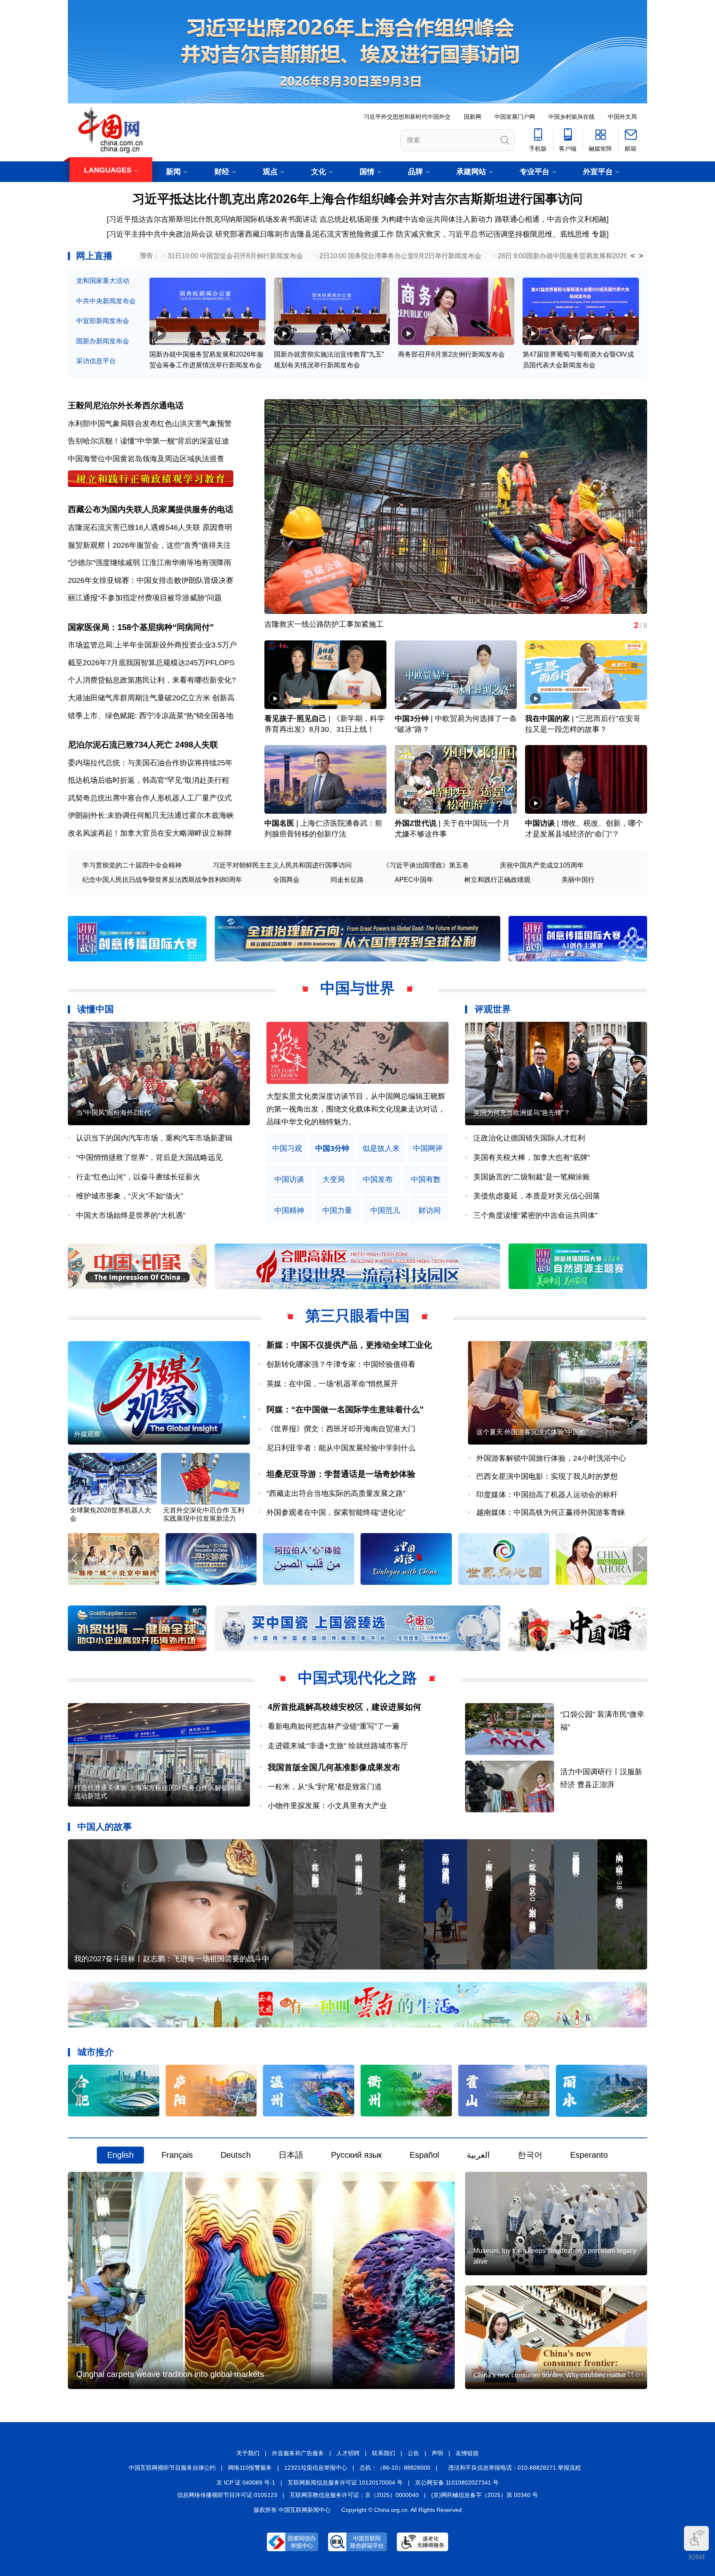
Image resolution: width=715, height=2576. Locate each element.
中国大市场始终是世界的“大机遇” (131, 1215)
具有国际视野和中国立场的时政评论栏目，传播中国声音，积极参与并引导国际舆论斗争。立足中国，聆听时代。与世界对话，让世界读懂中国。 (356, 1109)
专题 (599, 234)
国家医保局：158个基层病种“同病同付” (141, 627)
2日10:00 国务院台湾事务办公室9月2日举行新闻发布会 (400, 256)
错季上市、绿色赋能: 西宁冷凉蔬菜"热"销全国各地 (151, 716)
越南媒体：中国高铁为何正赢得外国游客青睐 (551, 1512)
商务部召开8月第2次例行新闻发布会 (451, 354)
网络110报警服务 (250, 2468)
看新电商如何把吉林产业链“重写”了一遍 (334, 1726)
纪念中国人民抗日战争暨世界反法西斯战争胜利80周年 (162, 880)
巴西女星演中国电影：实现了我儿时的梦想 (547, 1476)
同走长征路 (347, 880)
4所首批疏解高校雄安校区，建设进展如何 (344, 1707)
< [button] (633, 256)
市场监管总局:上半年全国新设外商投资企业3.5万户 (152, 645)
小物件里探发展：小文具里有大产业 (327, 1806)
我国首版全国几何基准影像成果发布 (334, 1767)
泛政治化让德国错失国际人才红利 (529, 1138)
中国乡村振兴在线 (571, 117)
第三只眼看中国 (357, 1316)
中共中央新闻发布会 (106, 301)
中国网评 (428, 1149)
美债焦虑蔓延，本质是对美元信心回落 (537, 1196)
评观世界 (493, 1009)
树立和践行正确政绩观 (497, 880)
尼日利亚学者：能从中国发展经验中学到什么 (341, 1448)
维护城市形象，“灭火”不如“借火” (130, 1196)
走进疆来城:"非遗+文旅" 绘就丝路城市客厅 (338, 1746)
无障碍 (696, 2557)
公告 (413, 2453)
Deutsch (236, 2155)
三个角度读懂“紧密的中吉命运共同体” (535, 1215)
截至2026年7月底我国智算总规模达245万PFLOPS (151, 663)
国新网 (473, 117)
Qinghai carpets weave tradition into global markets (170, 2374)
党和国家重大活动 (103, 281)
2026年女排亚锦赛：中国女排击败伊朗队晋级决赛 (151, 580)
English (120, 2155)
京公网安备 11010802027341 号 (457, 2483)
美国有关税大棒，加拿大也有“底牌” (532, 1157)
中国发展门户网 (515, 117)
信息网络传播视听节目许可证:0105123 (227, 2495)
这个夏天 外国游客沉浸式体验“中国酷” (532, 1432)
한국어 (530, 2155)
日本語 (291, 2155)
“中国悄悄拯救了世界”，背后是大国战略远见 (149, 1157)
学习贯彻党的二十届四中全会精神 (132, 865)
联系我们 (384, 2453)
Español (424, 2155)
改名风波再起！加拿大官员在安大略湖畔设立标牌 (150, 833)
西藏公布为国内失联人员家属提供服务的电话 (151, 509)
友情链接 (467, 2453)
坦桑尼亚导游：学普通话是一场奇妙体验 (341, 1474)
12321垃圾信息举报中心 (316, 2468)
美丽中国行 (578, 880)
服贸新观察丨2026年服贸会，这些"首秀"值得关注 (149, 545)
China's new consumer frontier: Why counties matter (549, 2375)
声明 (437, 2453)
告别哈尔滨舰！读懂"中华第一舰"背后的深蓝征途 (149, 441)
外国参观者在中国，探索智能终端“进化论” (336, 1512)
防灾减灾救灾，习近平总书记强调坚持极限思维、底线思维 (493, 234)
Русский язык (356, 2155)
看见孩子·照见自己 (295, 719)
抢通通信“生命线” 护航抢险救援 (316, 624)
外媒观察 (87, 1434)
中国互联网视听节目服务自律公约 (172, 2468)
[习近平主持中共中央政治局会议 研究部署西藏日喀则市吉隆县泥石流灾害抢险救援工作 (250, 234)
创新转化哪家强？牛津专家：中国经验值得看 (341, 1364)
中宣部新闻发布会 (103, 321)
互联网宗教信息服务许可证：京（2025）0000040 (354, 2495)
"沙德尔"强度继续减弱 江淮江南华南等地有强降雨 (150, 563)
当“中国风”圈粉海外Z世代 (113, 1113)
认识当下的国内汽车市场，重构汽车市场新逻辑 (154, 1138)
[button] (640, 507)
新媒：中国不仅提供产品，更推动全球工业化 (349, 1345)
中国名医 (279, 823)
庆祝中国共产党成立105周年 (542, 865)
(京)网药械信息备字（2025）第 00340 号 (485, 2495)
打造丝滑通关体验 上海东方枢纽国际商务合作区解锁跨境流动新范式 (158, 1792)
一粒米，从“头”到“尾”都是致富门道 (325, 1787)
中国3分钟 (412, 719)
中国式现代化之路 (357, 1678)
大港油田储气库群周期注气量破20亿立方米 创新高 (151, 698)
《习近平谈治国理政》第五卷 (426, 865)
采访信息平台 (96, 361)
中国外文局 (622, 117)
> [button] (641, 256)
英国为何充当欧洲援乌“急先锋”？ (522, 1113)
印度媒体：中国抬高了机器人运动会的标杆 (547, 1495)
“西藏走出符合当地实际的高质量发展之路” (336, 1493)
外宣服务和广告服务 (298, 2453)
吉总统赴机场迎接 (349, 219)
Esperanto (589, 2155)
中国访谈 (540, 823)
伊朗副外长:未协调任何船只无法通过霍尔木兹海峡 (151, 815)
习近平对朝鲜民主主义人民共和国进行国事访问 (282, 865)
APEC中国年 (414, 880)
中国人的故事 (105, 1827)
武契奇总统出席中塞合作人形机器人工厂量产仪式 (150, 798)
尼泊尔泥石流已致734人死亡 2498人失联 (143, 745)
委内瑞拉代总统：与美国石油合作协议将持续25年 (150, 763)
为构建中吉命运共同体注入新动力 (437, 219)
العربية (478, 2155)
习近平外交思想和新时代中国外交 (407, 117)
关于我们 (248, 2453)
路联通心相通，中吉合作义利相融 (551, 219)
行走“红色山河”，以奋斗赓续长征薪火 (138, 1177)
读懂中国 (96, 1009)
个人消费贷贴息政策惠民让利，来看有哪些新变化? (152, 680)
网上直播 (94, 256)
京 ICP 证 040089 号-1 (246, 2483)
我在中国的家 (547, 719)
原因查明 (217, 527)
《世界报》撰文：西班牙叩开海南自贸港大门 (341, 1429)
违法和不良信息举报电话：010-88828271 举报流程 (515, 2468)
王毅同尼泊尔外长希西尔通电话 (126, 405)
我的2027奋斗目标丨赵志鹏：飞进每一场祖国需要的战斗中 (172, 1959)
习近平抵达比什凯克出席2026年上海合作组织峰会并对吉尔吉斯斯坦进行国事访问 (357, 199)
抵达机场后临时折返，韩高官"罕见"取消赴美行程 (149, 780)
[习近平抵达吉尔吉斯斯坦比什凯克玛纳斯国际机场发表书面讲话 (212, 219)
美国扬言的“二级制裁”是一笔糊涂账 (532, 1177)
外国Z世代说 (416, 823)
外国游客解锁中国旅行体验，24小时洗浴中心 (551, 1458)
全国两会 (286, 880)
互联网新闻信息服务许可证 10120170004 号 (345, 2483)
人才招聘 (348, 2453)
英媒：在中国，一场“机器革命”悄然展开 (332, 1384)
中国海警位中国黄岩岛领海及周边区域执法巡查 (146, 459)
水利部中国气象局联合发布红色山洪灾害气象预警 (150, 424)
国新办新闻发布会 (103, 341)
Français (177, 2155)
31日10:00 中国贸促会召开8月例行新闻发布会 (235, 256)
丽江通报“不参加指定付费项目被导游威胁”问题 (145, 598)
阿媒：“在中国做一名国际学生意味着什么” (345, 1409)
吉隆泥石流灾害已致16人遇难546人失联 (134, 527)
